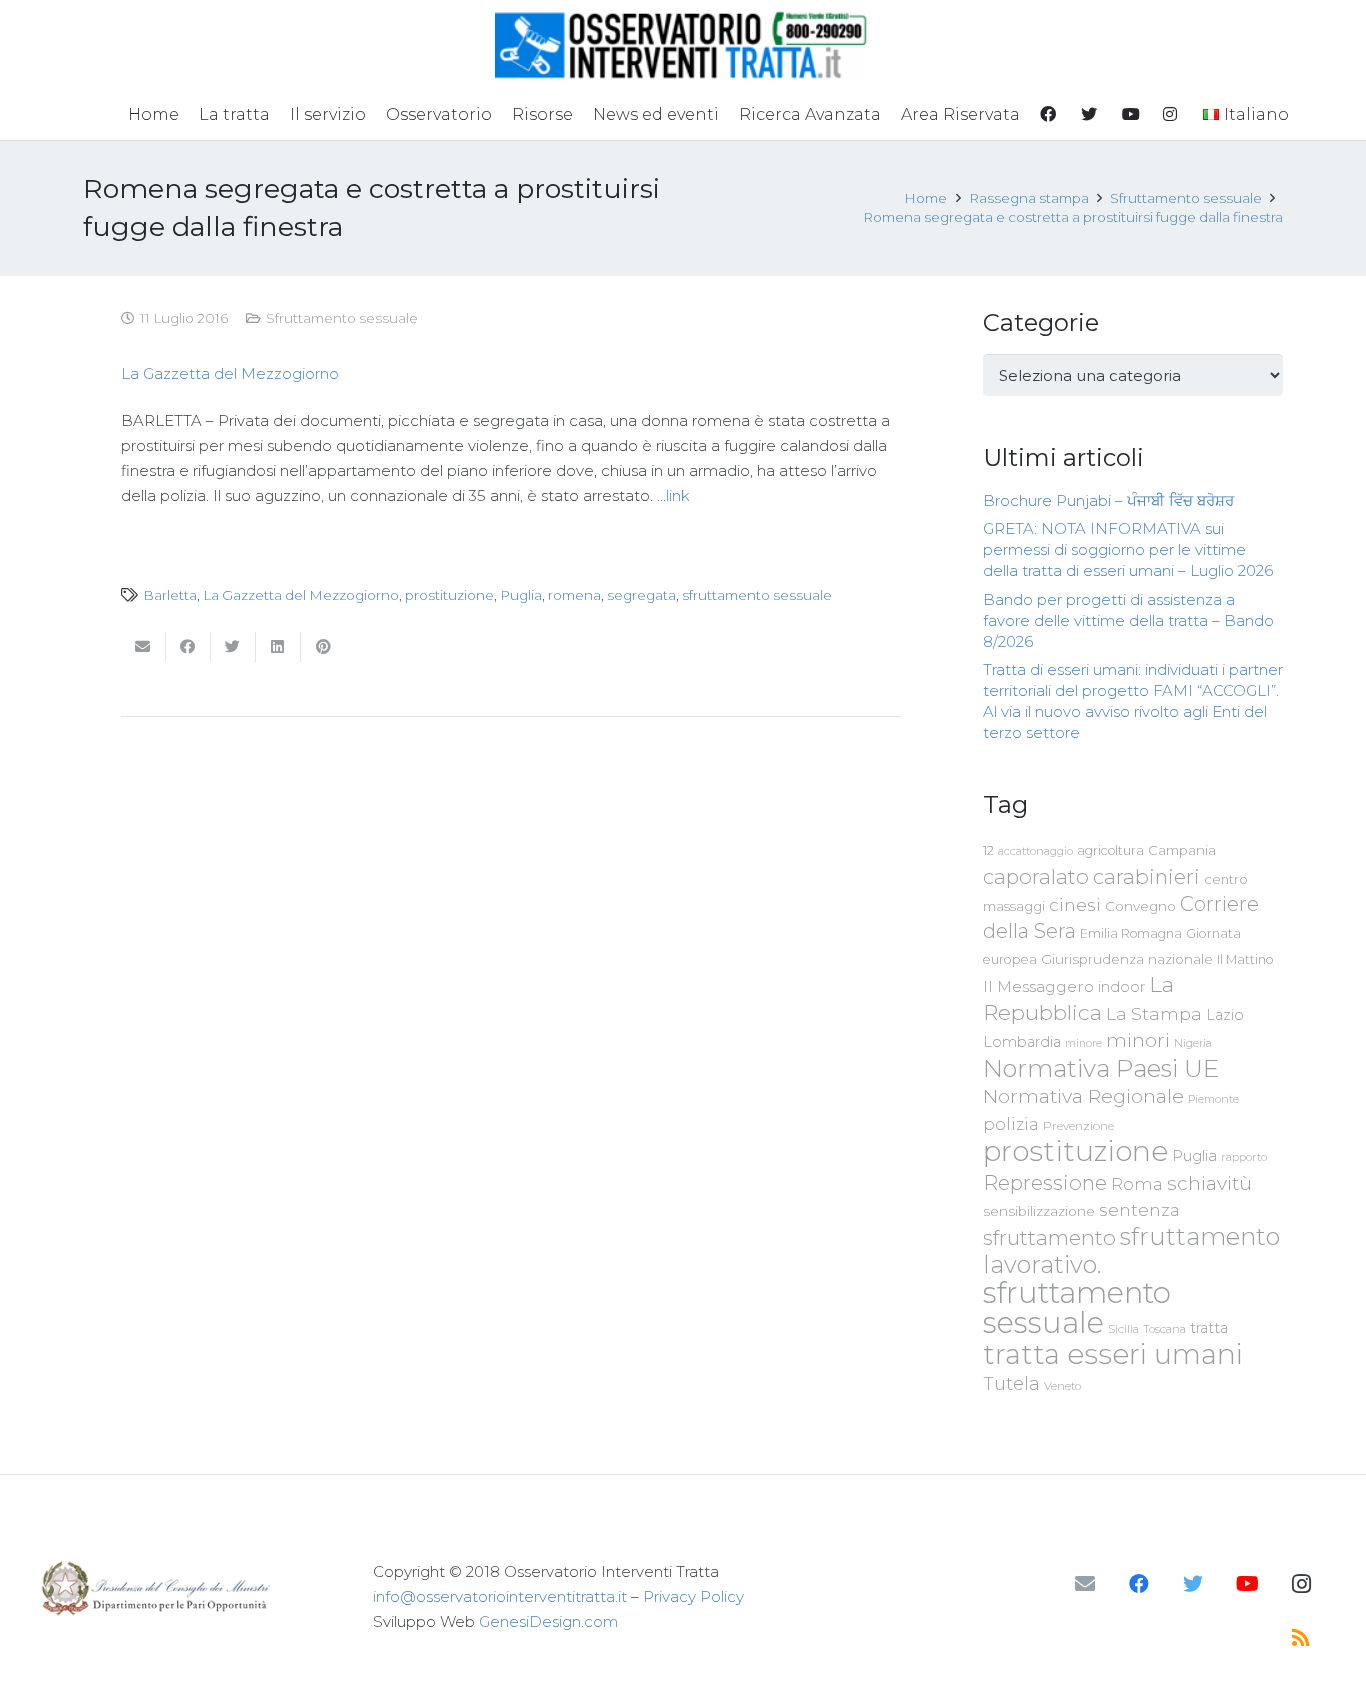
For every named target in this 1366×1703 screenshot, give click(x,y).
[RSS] (1301, 1638)
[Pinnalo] (323, 647)
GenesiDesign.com (548, 1621)
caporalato (1036, 876)
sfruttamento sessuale (757, 595)
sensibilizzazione (1039, 1211)
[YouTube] (1247, 1584)
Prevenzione (1078, 1126)
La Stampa (1154, 1013)
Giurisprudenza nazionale (1127, 959)
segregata (641, 595)
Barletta (170, 595)
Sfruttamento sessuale (342, 318)
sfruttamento (1049, 1237)
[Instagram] (1301, 1584)
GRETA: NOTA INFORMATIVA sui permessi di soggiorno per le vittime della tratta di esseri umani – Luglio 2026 (1128, 549)
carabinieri (1146, 876)
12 (988, 850)
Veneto (1062, 1386)
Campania (1182, 850)
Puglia (521, 595)
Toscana (1164, 1329)
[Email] (1085, 1584)
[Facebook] (1139, 1584)
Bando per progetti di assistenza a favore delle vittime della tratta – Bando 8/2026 (1128, 620)
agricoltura (1110, 850)
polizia (1011, 1124)
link (678, 495)
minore (1083, 1043)
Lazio (1225, 1015)
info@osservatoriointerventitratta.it (500, 1596)
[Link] (682, 45)
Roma (1137, 1184)
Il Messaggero (1038, 986)
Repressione (1045, 1182)
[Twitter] (1193, 1584)
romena (574, 595)
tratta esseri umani (1113, 1354)
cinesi (1075, 904)
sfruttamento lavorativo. (1131, 1250)
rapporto (1244, 1157)
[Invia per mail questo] (143, 647)
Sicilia (1123, 1329)
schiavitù (1209, 1183)
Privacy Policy (693, 1596)
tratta (1209, 1328)
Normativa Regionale (1083, 1096)
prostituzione (449, 595)
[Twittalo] (233, 647)
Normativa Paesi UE (1101, 1068)
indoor (1121, 987)
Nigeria (1193, 1043)
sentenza (1139, 1209)
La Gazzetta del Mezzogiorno (230, 373)
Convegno (1140, 906)
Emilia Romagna (1131, 933)
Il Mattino (1245, 959)
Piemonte (1213, 1099)
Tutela (1011, 1383)
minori (1138, 1040)
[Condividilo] (188, 647)
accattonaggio (1035, 851)
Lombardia (1022, 1042)
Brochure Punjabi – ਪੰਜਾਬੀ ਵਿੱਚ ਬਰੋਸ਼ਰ (1108, 500)
